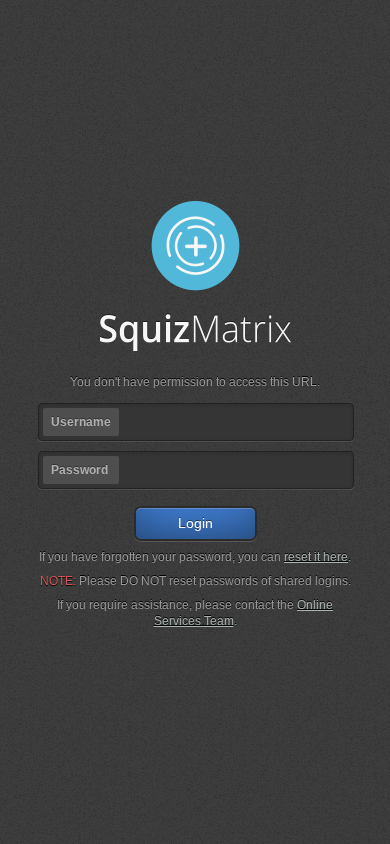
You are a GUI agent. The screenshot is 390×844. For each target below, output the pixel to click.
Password (79, 470)
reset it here (316, 557)
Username (81, 422)
